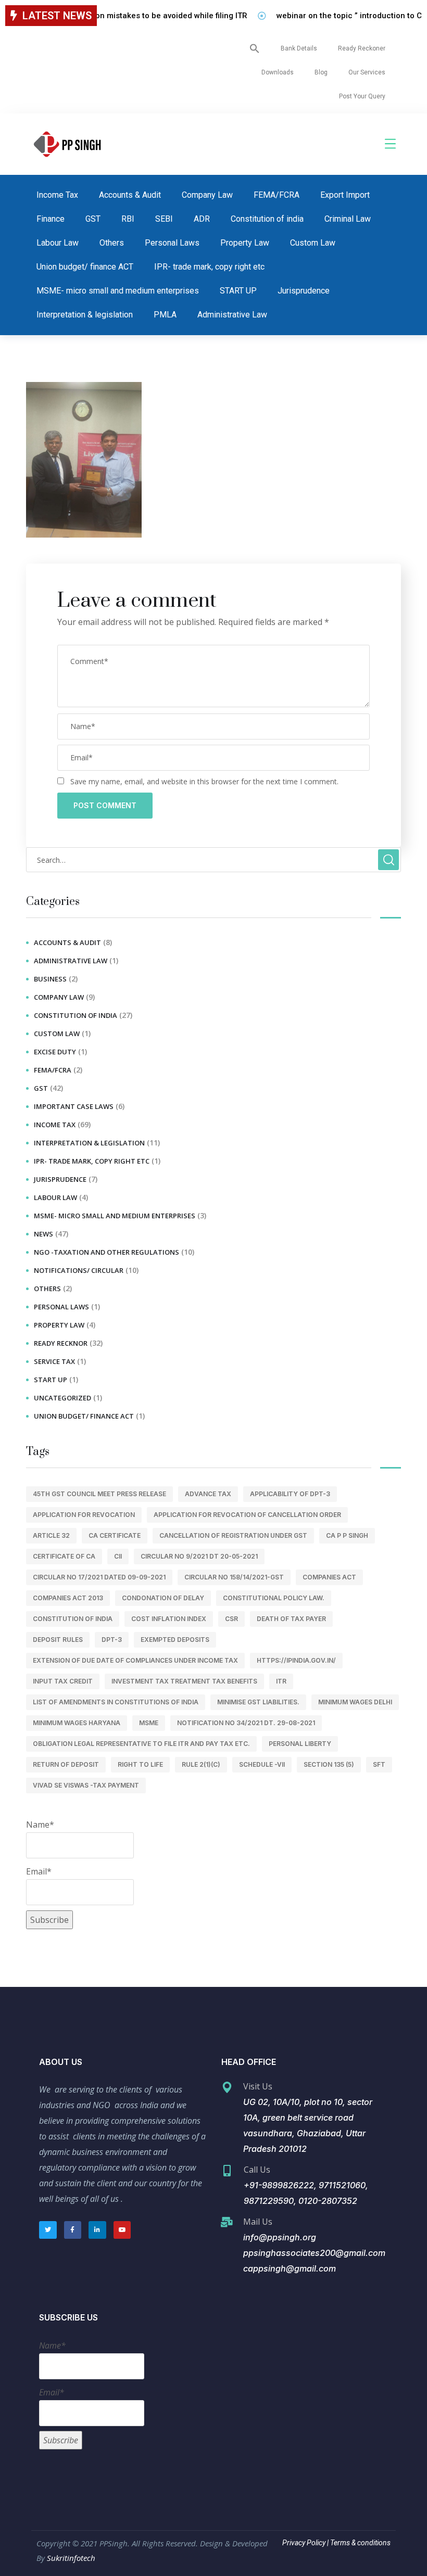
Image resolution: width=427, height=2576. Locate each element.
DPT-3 (112, 1640)
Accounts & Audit (130, 195)
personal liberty (300, 1744)
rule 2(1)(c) (201, 1764)
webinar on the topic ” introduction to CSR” (336, 16)
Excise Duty (55, 1052)
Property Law (245, 243)
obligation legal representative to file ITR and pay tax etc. (141, 1744)
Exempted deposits (175, 1640)
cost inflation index (169, 1619)
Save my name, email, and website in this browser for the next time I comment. (204, 781)
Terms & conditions (360, 2543)
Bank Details (299, 48)
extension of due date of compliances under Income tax (135, 1660)
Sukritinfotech (71, 2558)
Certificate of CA (64, 1556)
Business (50, 979)
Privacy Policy (304, 2543)
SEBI (164, 219)
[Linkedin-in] (97, 2230)
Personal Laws (172, 243)
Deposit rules (58, 1640)
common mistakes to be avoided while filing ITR (140, 16)
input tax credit (63, 1681)
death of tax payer (291, 1619)
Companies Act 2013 (68, 1598)
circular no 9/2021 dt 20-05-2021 (199, 1556)
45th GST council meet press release (99, 1494)
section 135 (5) (329, 1764)
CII (118, 1556)
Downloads (278, 72)
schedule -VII (262, 1764)
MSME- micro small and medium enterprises (118, 291)
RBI (128, 219)
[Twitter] (48, 2230)
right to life (140, 1764)
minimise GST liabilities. (258, 1702)
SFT (379, 1764)
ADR (202, 219)
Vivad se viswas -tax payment (86, 1785)
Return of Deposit (66, 1764)
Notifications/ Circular (79, 1270)
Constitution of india (267, 219)
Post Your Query (362, 96)
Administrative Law (232, 315)
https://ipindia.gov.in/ (296, 1660)
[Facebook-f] (73, 2230)
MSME (149, 1723)
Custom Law (313, 243)
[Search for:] (213, 860)
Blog (321, 72)
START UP (238, 291)
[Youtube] (122, 2230)
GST (93, 219)
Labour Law (58, 243)
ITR (281, 1681)
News (43, 1234)
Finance (51, 219)
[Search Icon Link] (255, 48)
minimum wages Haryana (77, 1723)
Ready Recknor (61, 1343)
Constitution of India (73, 1619)
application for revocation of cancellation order (247, 1515)
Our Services (367, 72)
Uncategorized (62, 1398)
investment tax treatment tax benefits (184, 1681)
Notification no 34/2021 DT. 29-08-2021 (246, 1723)
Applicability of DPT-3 (290, 1494)
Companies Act (329, 1577)
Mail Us (258, 2222)
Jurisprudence (304, 291)
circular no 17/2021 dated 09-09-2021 (99, 1577)
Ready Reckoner (362, 48)
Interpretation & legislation (85, 315)
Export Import (345, 195)
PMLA (165, 315)
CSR (231, 1619)
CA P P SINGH (347, 1535)
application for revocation (84, 1515)
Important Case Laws (74, 1106)
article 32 (51, 1535)
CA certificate (115, 1535)
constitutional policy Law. (274, 1598)
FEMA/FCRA (277, 195)
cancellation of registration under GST (233, 1535)
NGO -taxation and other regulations (106, 1252)
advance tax (208, 1494)
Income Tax (57, 195)
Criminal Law (348, 219)
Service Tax (54, 1361)
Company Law (207, 195)
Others (112, 243)
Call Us (257, 2170)
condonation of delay (163, 1598)
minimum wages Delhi (355, 1702)
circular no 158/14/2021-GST (234, 1577)
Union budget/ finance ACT (85, 267)
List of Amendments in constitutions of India (116, 1702)
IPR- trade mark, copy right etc (209, 267)
